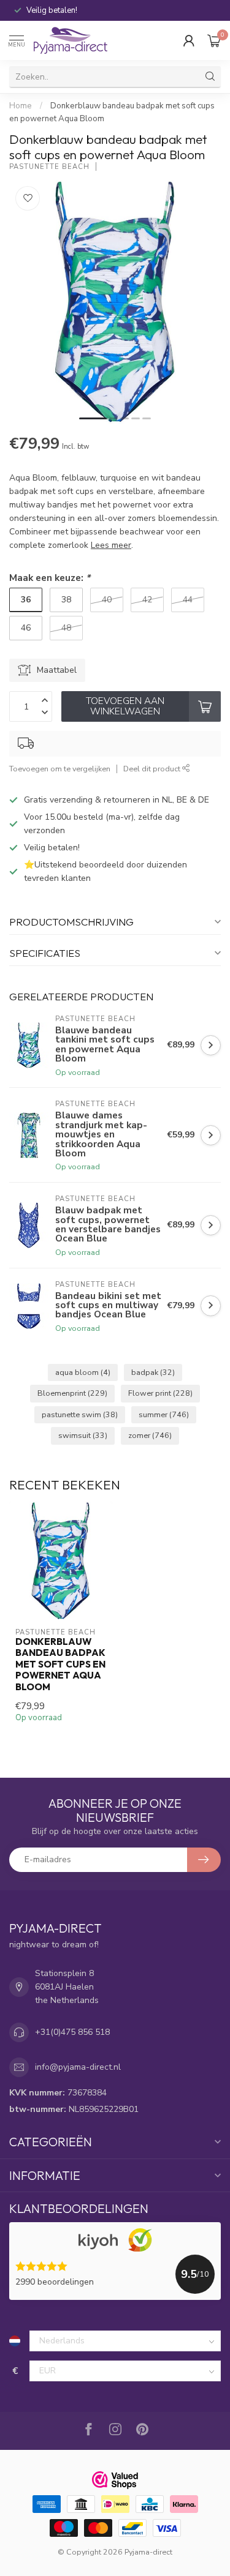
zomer (150, 1435)
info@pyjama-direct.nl (78, 2067)
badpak (153, 1372)
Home (21, 106)
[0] (214, 40)
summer (164, 1414)
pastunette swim (80, 1414)
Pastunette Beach (49, 167)
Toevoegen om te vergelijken (60, 769)
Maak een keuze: (50, 578)
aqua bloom (83, 1372)
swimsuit (83, 1435)
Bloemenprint (72, 1393)
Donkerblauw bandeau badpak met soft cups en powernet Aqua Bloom (60, 1664)
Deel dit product (153, 769)
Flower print (160, 1393)
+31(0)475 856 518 (72, 2032)
